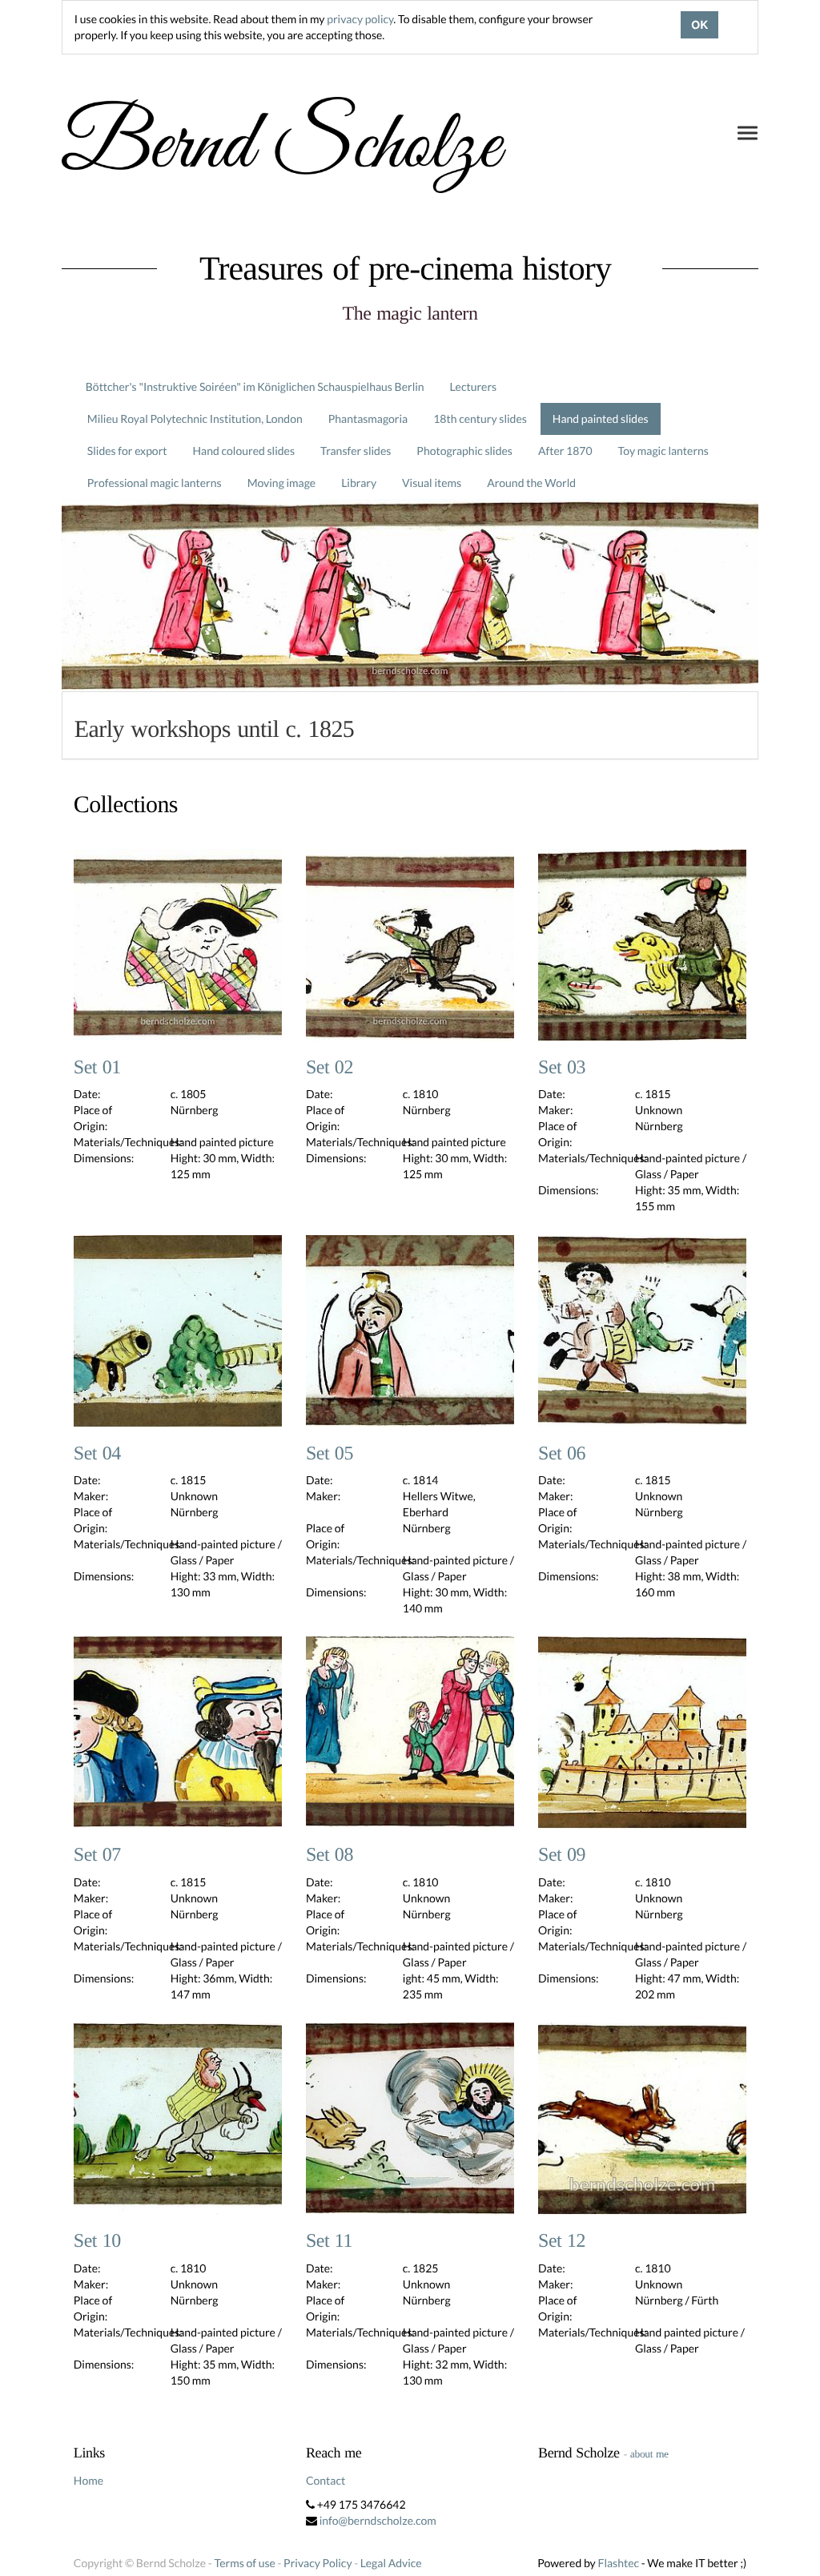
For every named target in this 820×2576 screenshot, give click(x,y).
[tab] (410, 725)
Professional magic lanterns (155, 483)
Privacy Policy (318, 2563)
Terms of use (244, 2563)
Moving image (282, 483)
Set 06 (562, 1454)
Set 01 (97, 1068)
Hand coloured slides (244, 451)
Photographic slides (464, 451)
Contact (326, 2480)
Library (359, 483)
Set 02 (330, 1068)
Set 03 (562, 1068)
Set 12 (562, 2241)
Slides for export (127, 451)
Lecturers (474, 386)
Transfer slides (356, 451)
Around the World (531, 483)
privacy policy (360, 19)
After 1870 (565, 451)
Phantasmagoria (368, 419)
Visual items (432, 483)
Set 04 (97, 1454)
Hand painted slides (601, 419)
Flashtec (618, 2563)
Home (88, 2480)
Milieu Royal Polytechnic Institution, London (195, 419)
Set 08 (330, 1855)
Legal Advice (391, 2563)
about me (649, 2454)
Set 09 (562, 1855)
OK (699, 25)
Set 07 (97, 1855)
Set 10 (97, 2241)
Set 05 (330, 1454)
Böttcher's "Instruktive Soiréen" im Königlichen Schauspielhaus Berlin (255, 386)
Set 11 (329, 2241)
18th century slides (480, 419)
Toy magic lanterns (663, 451)
